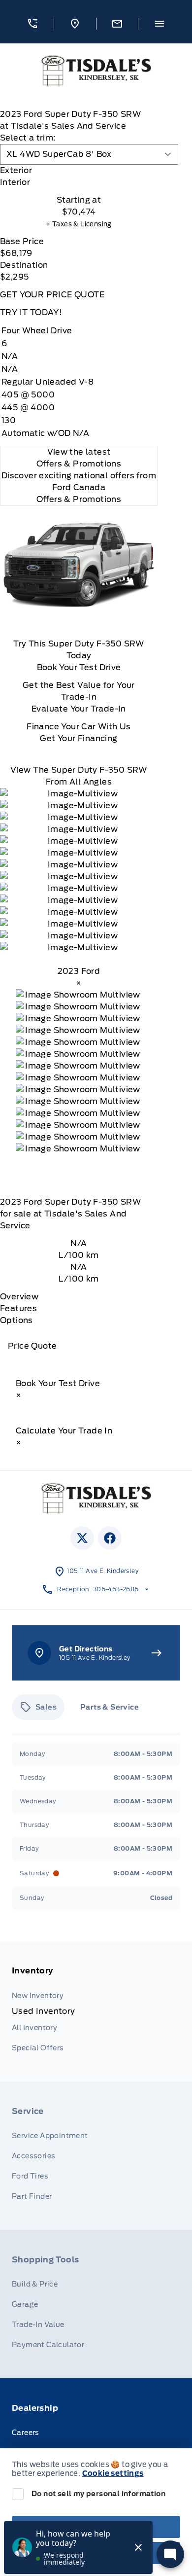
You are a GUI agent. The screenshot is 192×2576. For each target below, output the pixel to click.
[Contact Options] (117, 24)
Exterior (16, 170)
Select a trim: (28, 138)
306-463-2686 (116, 1589)
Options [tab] (16, 1320)
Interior (15, 182)
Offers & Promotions (79, 499)
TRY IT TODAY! (31, 312)
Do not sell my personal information (98, 2494)
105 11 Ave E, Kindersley (103, 1571)
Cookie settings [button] (113, 2473)
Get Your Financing (79, 738)
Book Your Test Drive (79, 667)
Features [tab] (18, 1308)
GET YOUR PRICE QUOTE (52, 295)
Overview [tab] (19, 1297)
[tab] (79, 171)
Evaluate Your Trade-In (79, 709)
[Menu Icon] (160, 24)
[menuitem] (96, 2011)
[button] (33, 24)
